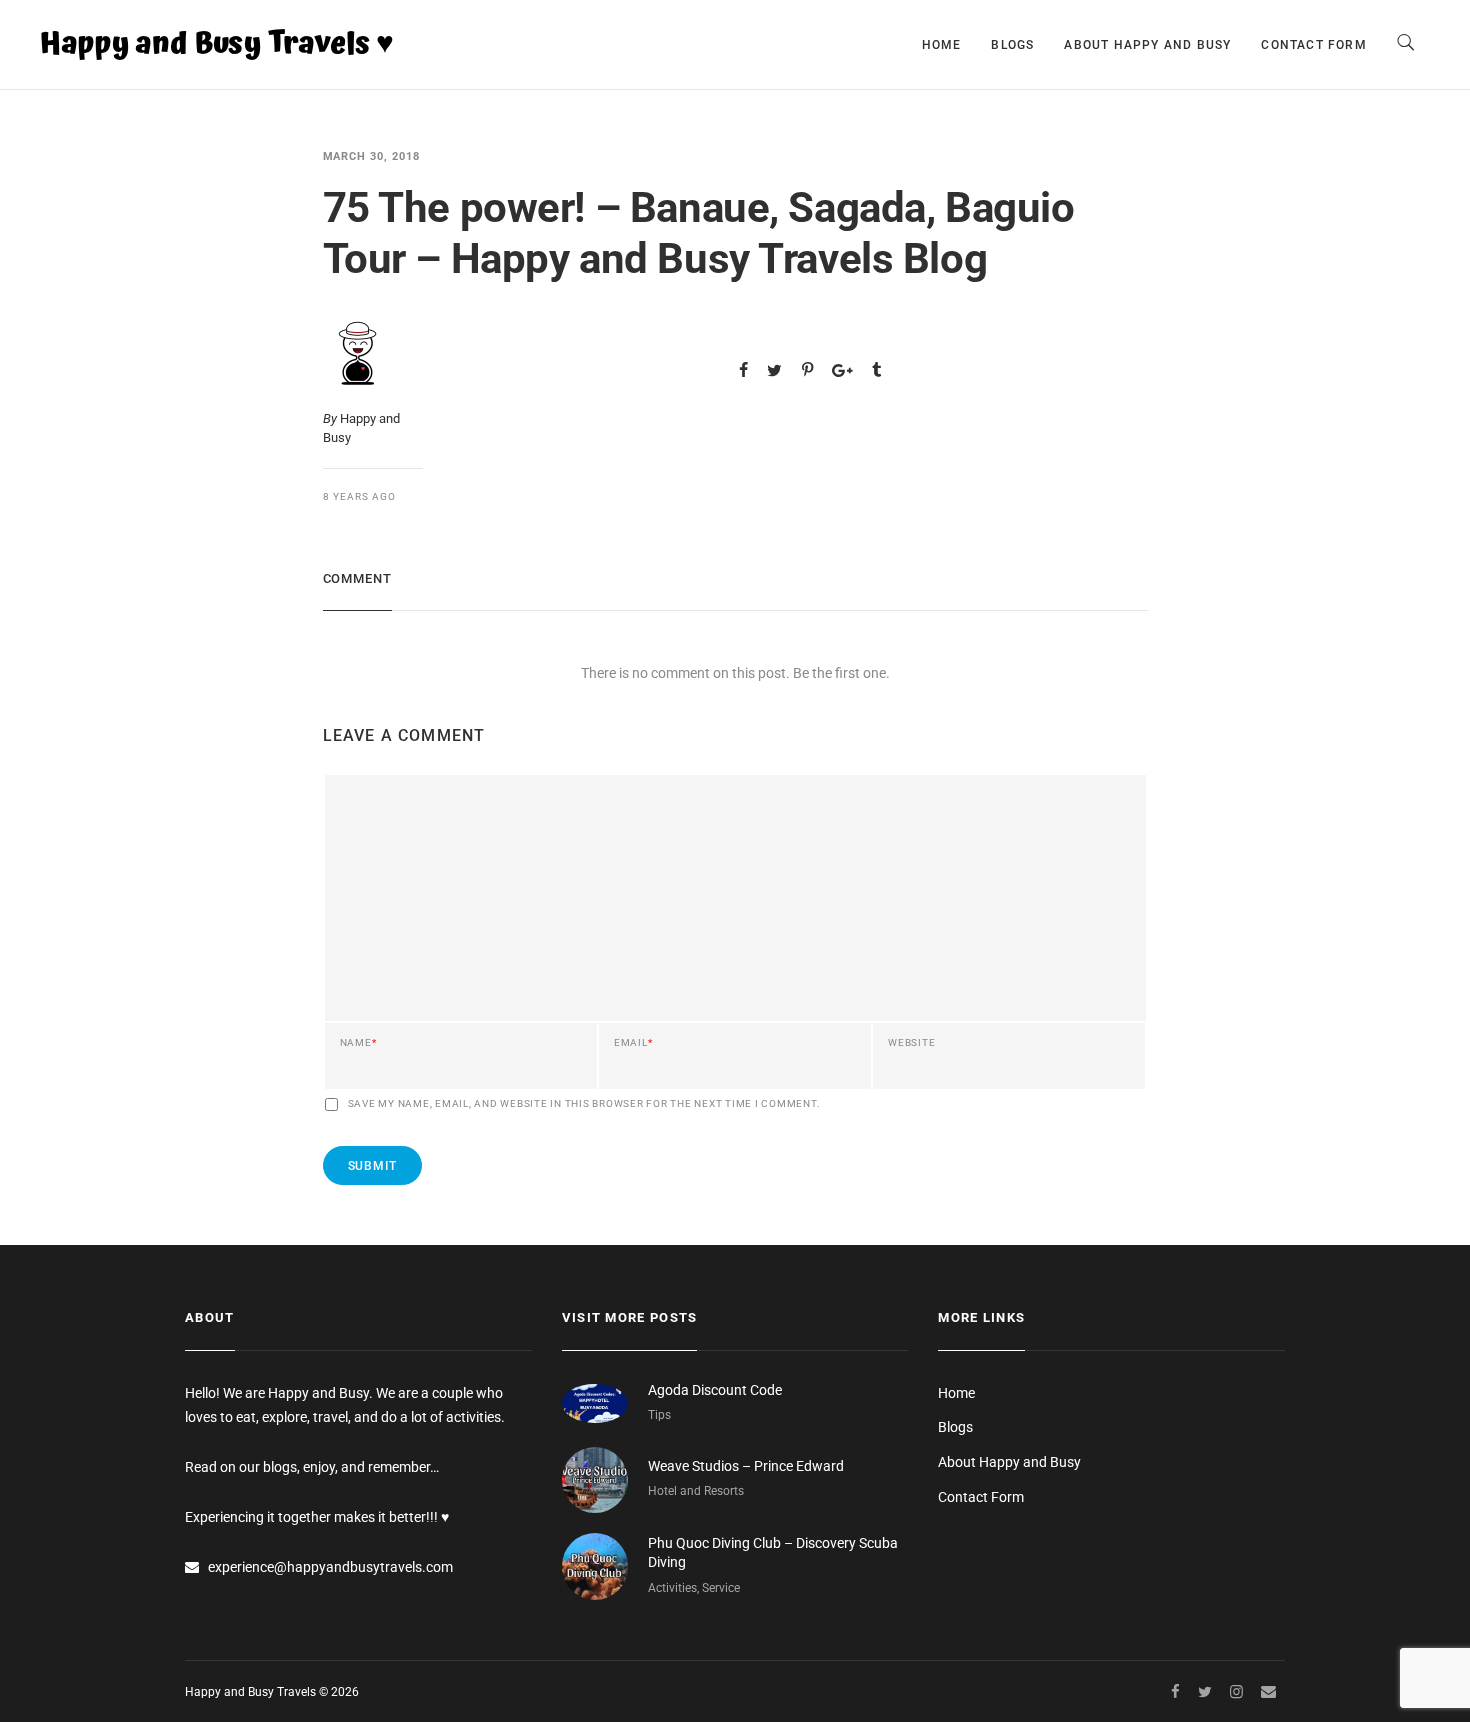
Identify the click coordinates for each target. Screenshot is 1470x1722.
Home (942, 45)
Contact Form (1313, 45)
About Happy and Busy (1147, 45)
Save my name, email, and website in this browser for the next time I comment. (584, 1104)
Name (358, 1043)
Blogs (1012, 45)
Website (911, 1043)
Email (633, 1043)
